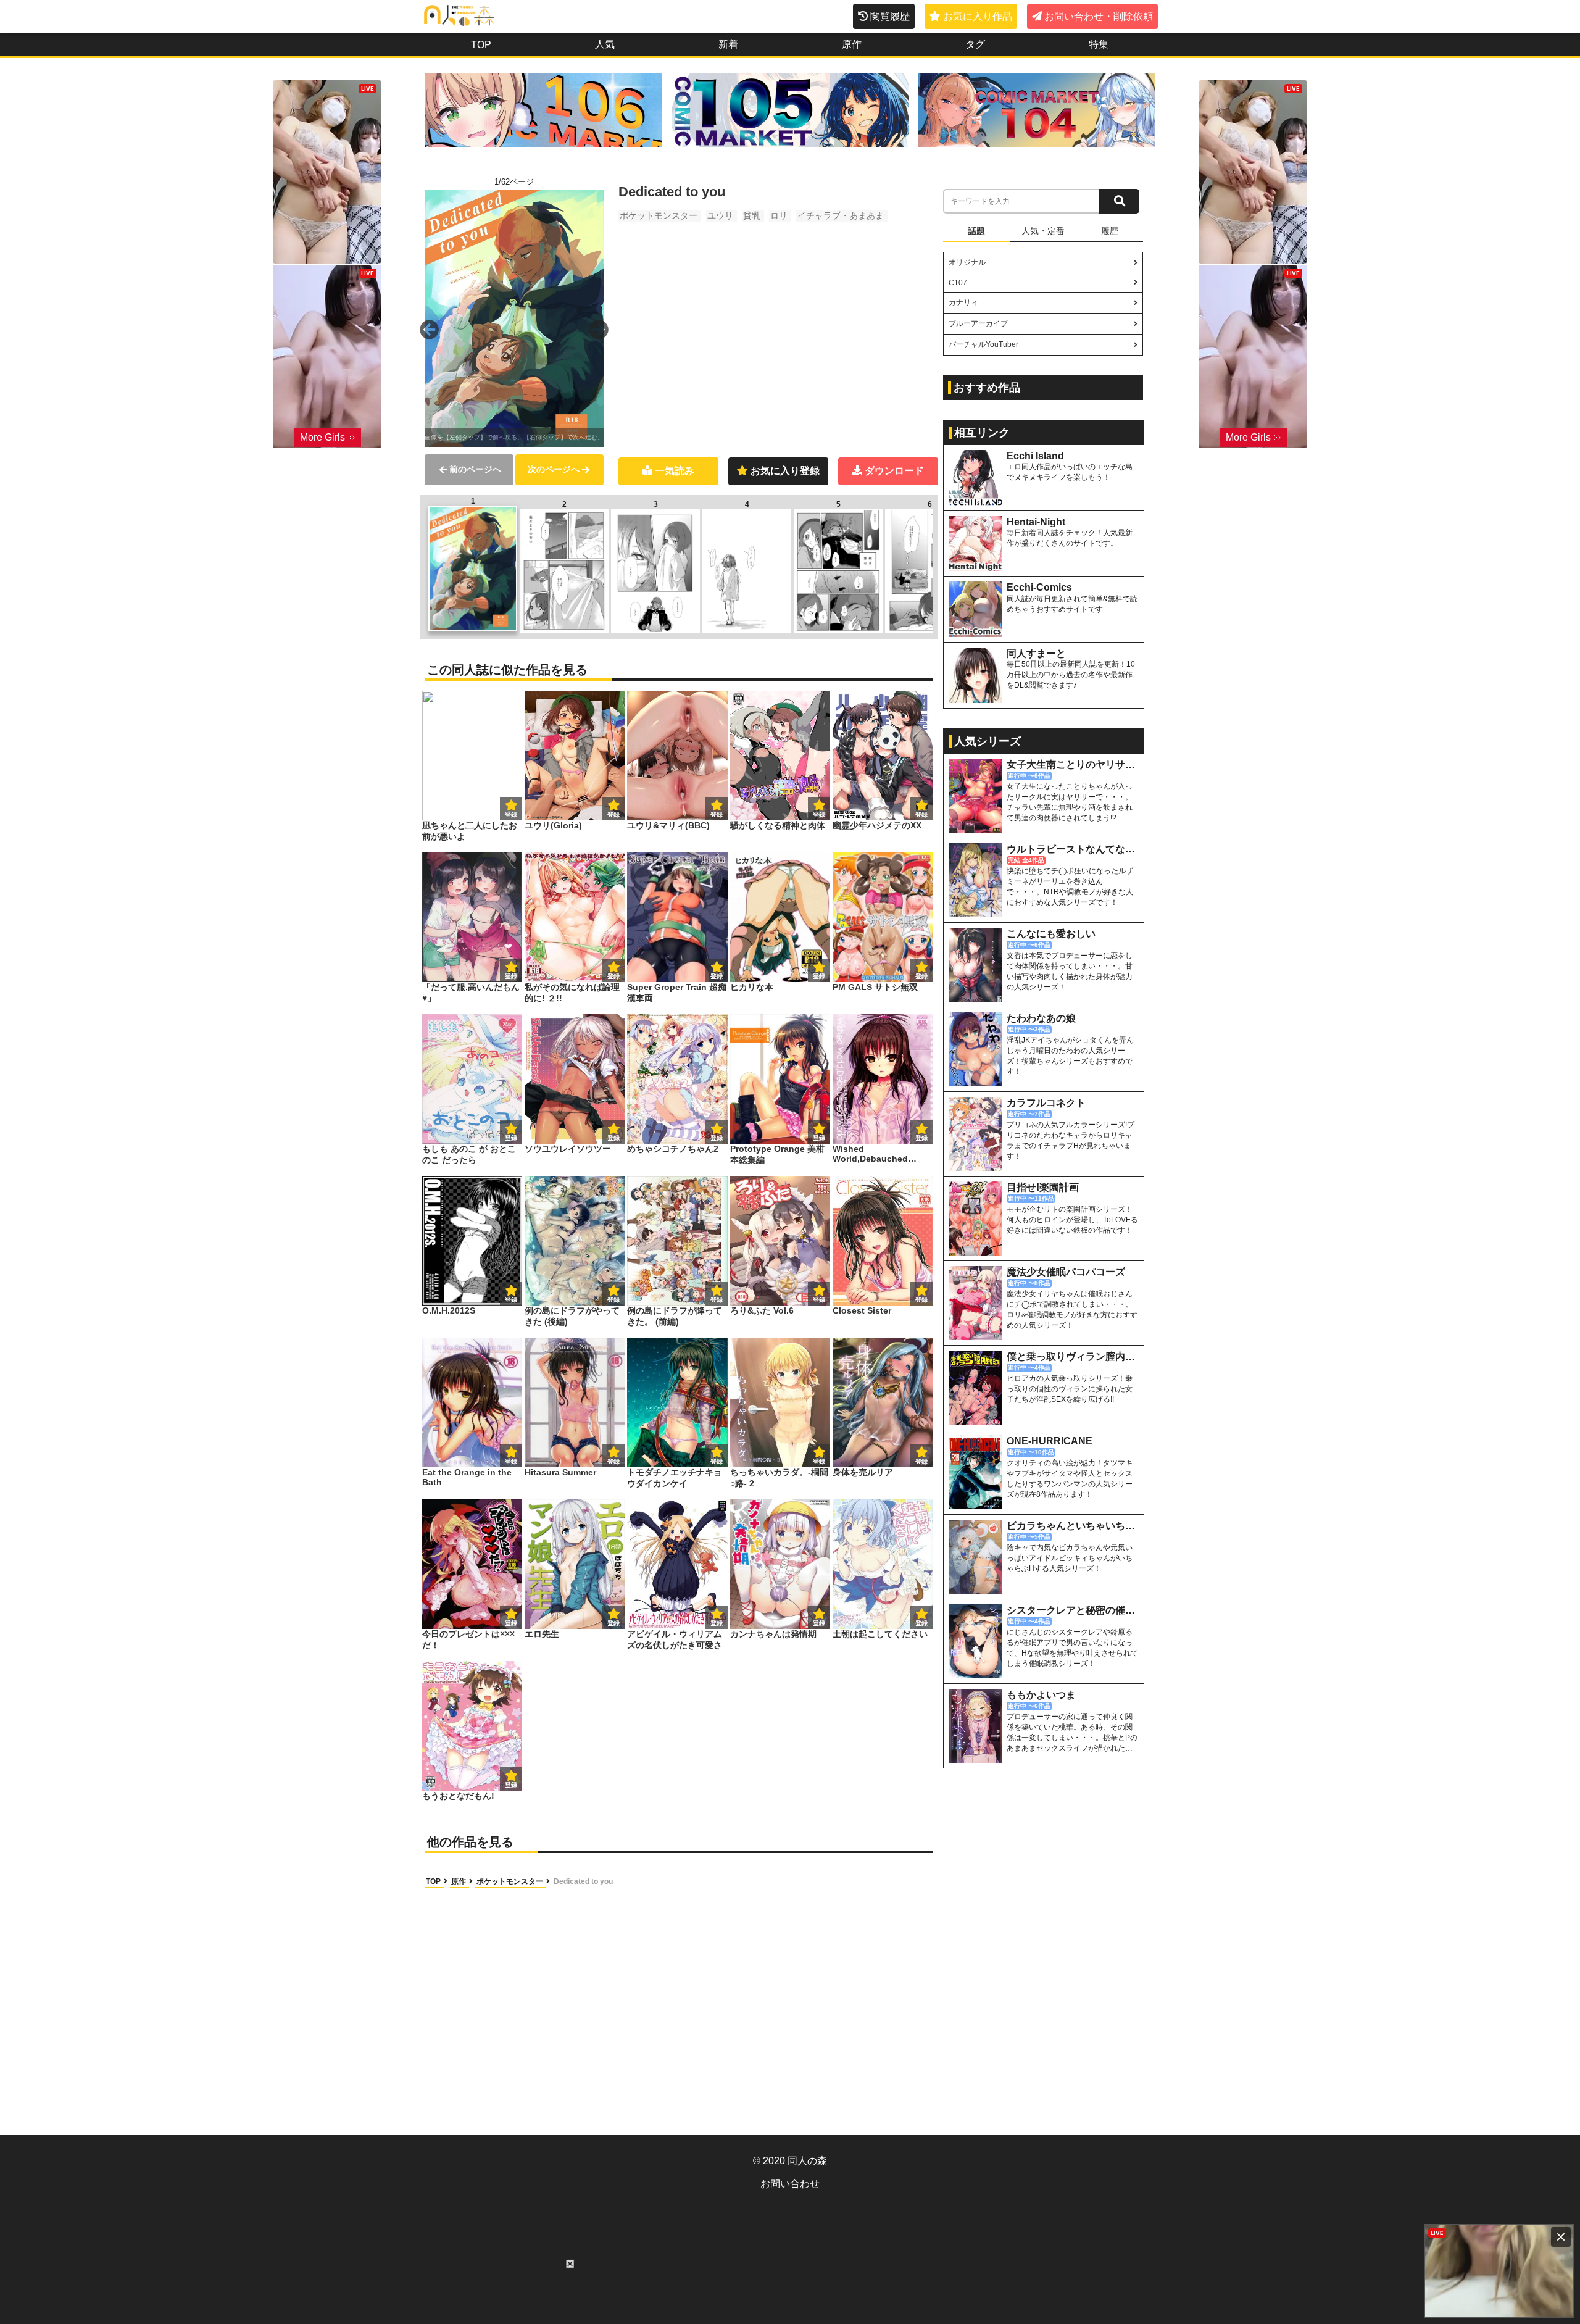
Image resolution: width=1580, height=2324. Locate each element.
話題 (976, 231)
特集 (1099, 44)
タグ (975, 44)
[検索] (1119, 201)
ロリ (779, 215)
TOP (481, 45)
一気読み (675, 471)
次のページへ (554, 469)
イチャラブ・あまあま (841, 215)
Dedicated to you (583, 1881)
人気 (605, 44)
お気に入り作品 (978, 16)
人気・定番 (1043, 231)
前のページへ (475, 469)
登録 (613, 814)
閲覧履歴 (890, 16)
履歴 (1110, 231)
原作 (852, 44)
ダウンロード (894, 471)
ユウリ (720, 215)
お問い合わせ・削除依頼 (1099, 16)
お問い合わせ (790, 2184)
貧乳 (752, 215)
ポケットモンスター (659, 215)
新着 (728, 44)
